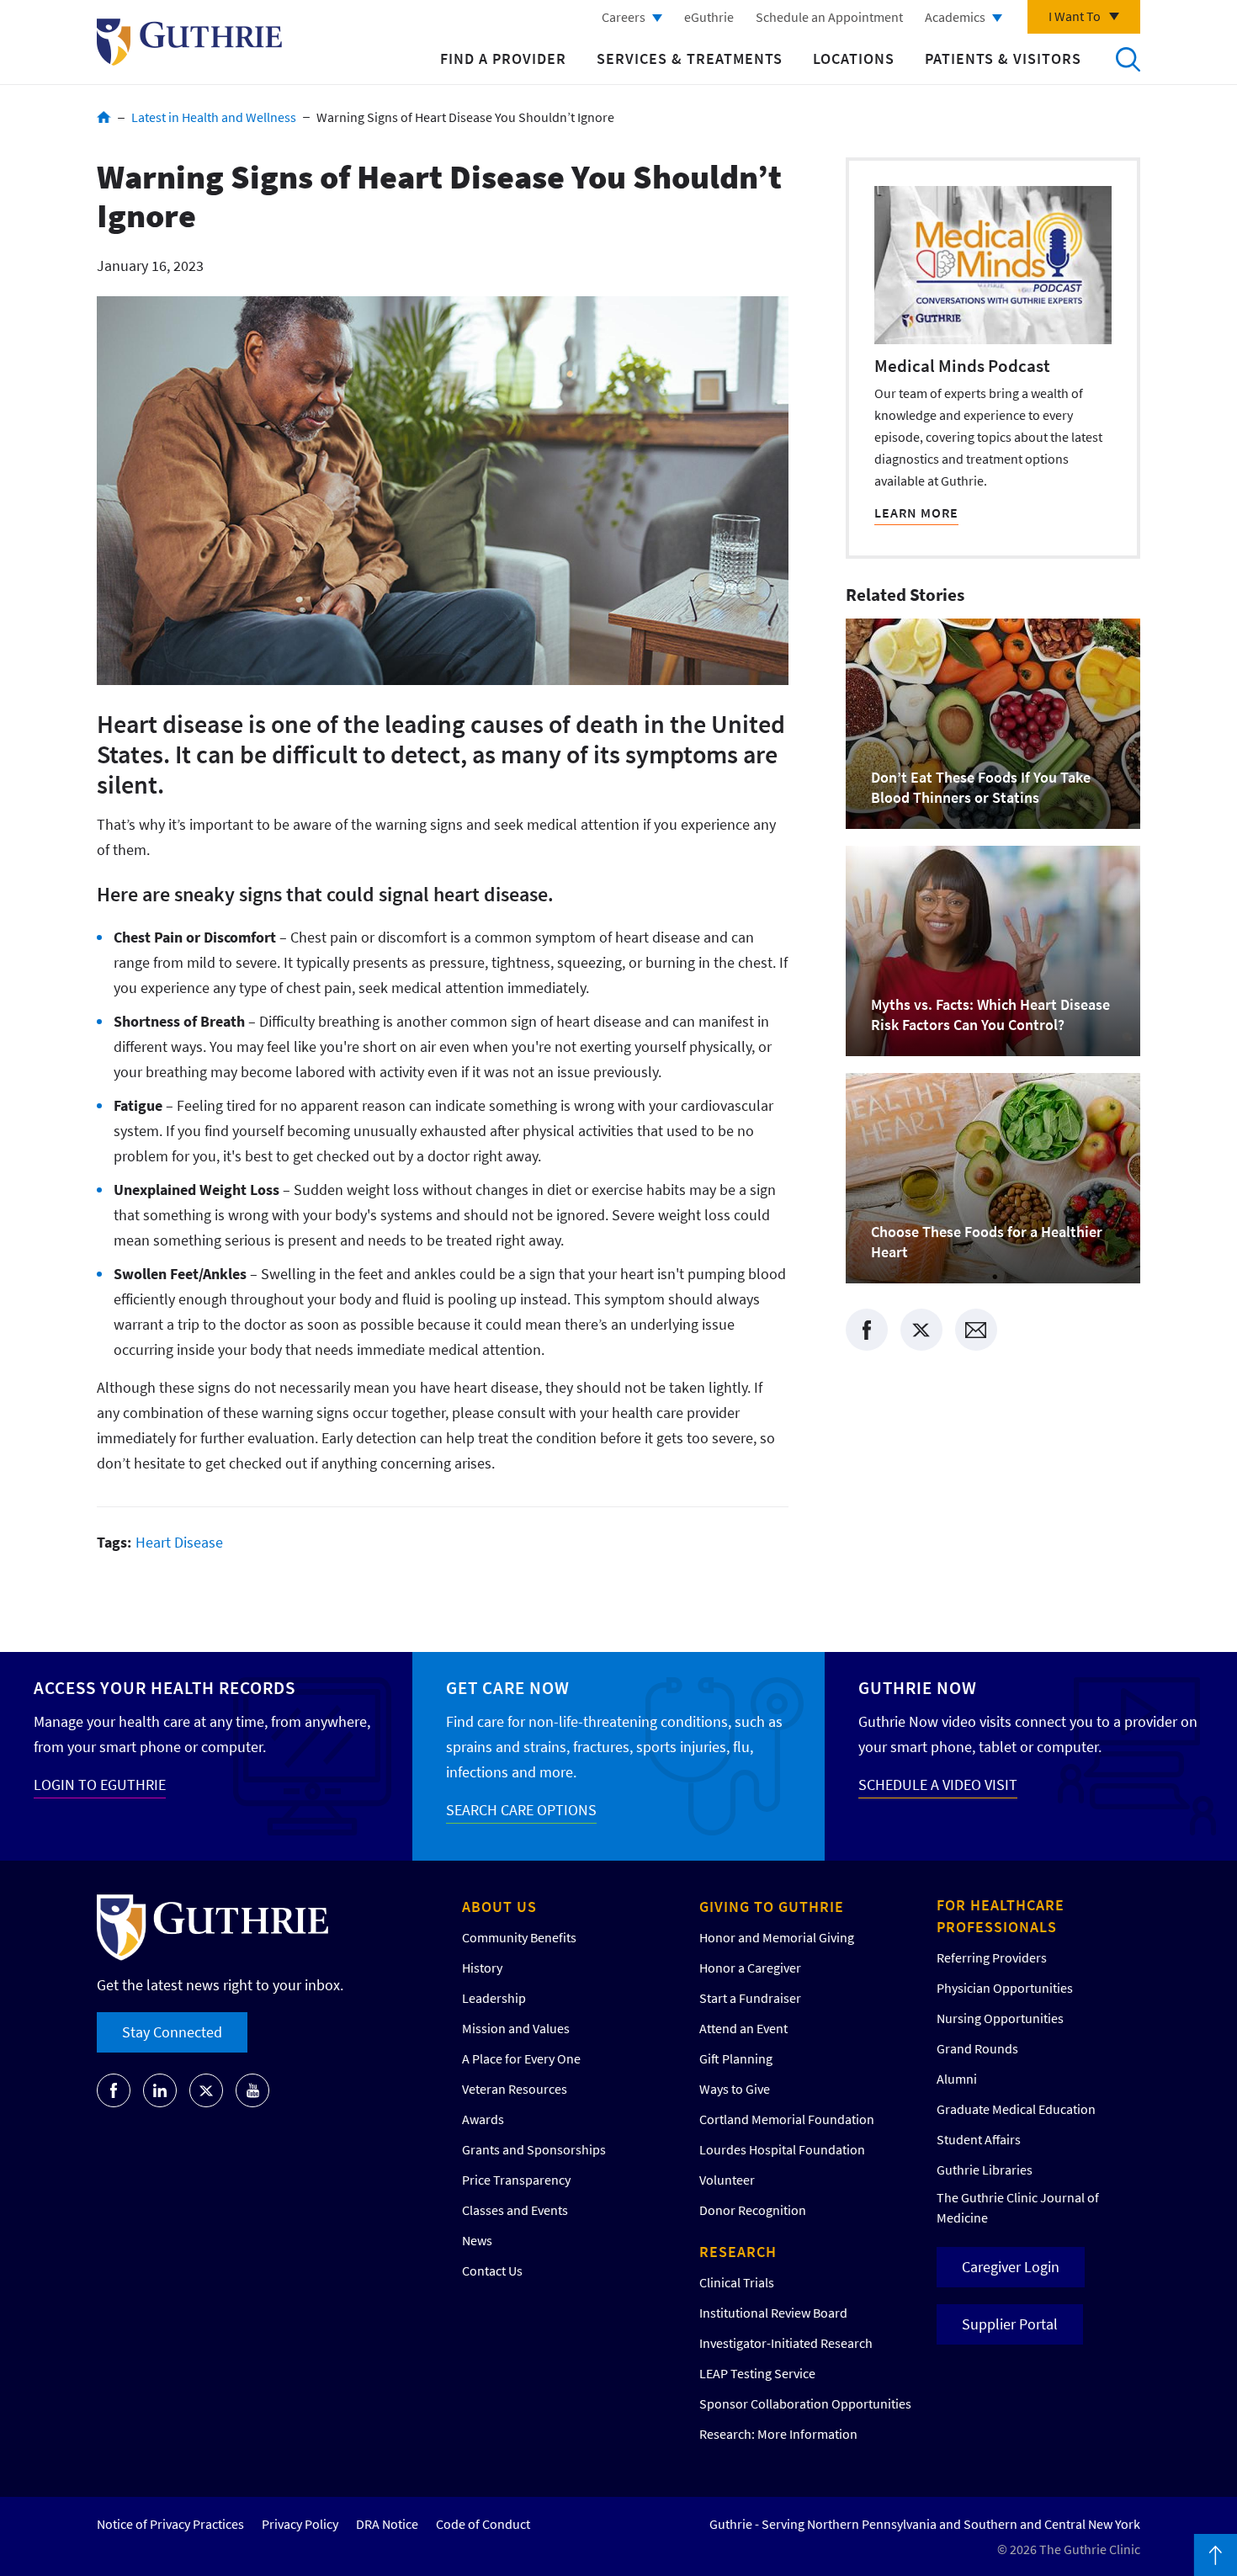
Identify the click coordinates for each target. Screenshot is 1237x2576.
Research (738, 2252)
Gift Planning (736, 2058)
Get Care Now (508, 1688)
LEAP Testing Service (757, 2373)
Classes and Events (515, 2210)
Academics (955, 17)
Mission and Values (516, 2028)
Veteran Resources (515, 2089)
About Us (499, 1907)
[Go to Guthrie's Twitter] (206, 2090)
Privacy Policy (300, 2524)
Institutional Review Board (773, 2313)
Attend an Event (743, 2028)
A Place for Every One (521, 2058)
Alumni (957, 2079)
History (482, 1968)
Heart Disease (179, 1542)
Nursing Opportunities (1000, 2018)
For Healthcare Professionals (1001, 1916)
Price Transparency (516, 2180)
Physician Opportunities (1005, 1988)
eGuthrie (709, 17)
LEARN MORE (916, 513)
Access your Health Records (165, 1688)
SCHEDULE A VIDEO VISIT (938, 1785)
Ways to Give (735, 2089)
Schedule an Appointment (829, 17)
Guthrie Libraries (985, 2170)
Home (104, 117)
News (477, 2240)
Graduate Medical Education (1016, 2109)
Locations (854, 58)
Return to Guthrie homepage (189, 42)
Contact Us (492, 2271)
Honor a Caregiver (750, 1968)
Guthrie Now (918, 1688)
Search (1128, 59)
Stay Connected (172, 2032)
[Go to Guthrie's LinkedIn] (160, 2090)
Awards (483, 2119)
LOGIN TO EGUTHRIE (100, 1785)
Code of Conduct (483, 2524)
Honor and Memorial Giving (777, 1937)
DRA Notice (387, 2524)
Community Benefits (519, 1937)
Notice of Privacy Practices (170, 2524)
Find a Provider (503, 58)
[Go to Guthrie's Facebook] (114, 2090)
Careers (624, 17)
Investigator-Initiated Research (786, 2343)
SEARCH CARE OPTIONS (521, 1810)
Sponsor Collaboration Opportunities (805, 2403)
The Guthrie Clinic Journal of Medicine (1018, 2207)
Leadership (494, 1998)
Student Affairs (979, 2139)
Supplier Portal (1010, 2324)
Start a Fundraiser (750, 1998)
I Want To (1075, 16)
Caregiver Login (1011, 2267)
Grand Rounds (977, 2048)
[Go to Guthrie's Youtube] (252, 2090)
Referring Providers (992, 1957)
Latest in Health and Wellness (214, 117)
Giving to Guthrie (772, 1907)
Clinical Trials (737, 2282)
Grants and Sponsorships (534, 2149)
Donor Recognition (753, 2210)
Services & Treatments (690, 58)
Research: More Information (778, 2434)
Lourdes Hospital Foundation (782, 2149)
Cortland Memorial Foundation (787, 2119)
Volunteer (727, 2180)
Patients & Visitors (1003, 58)
